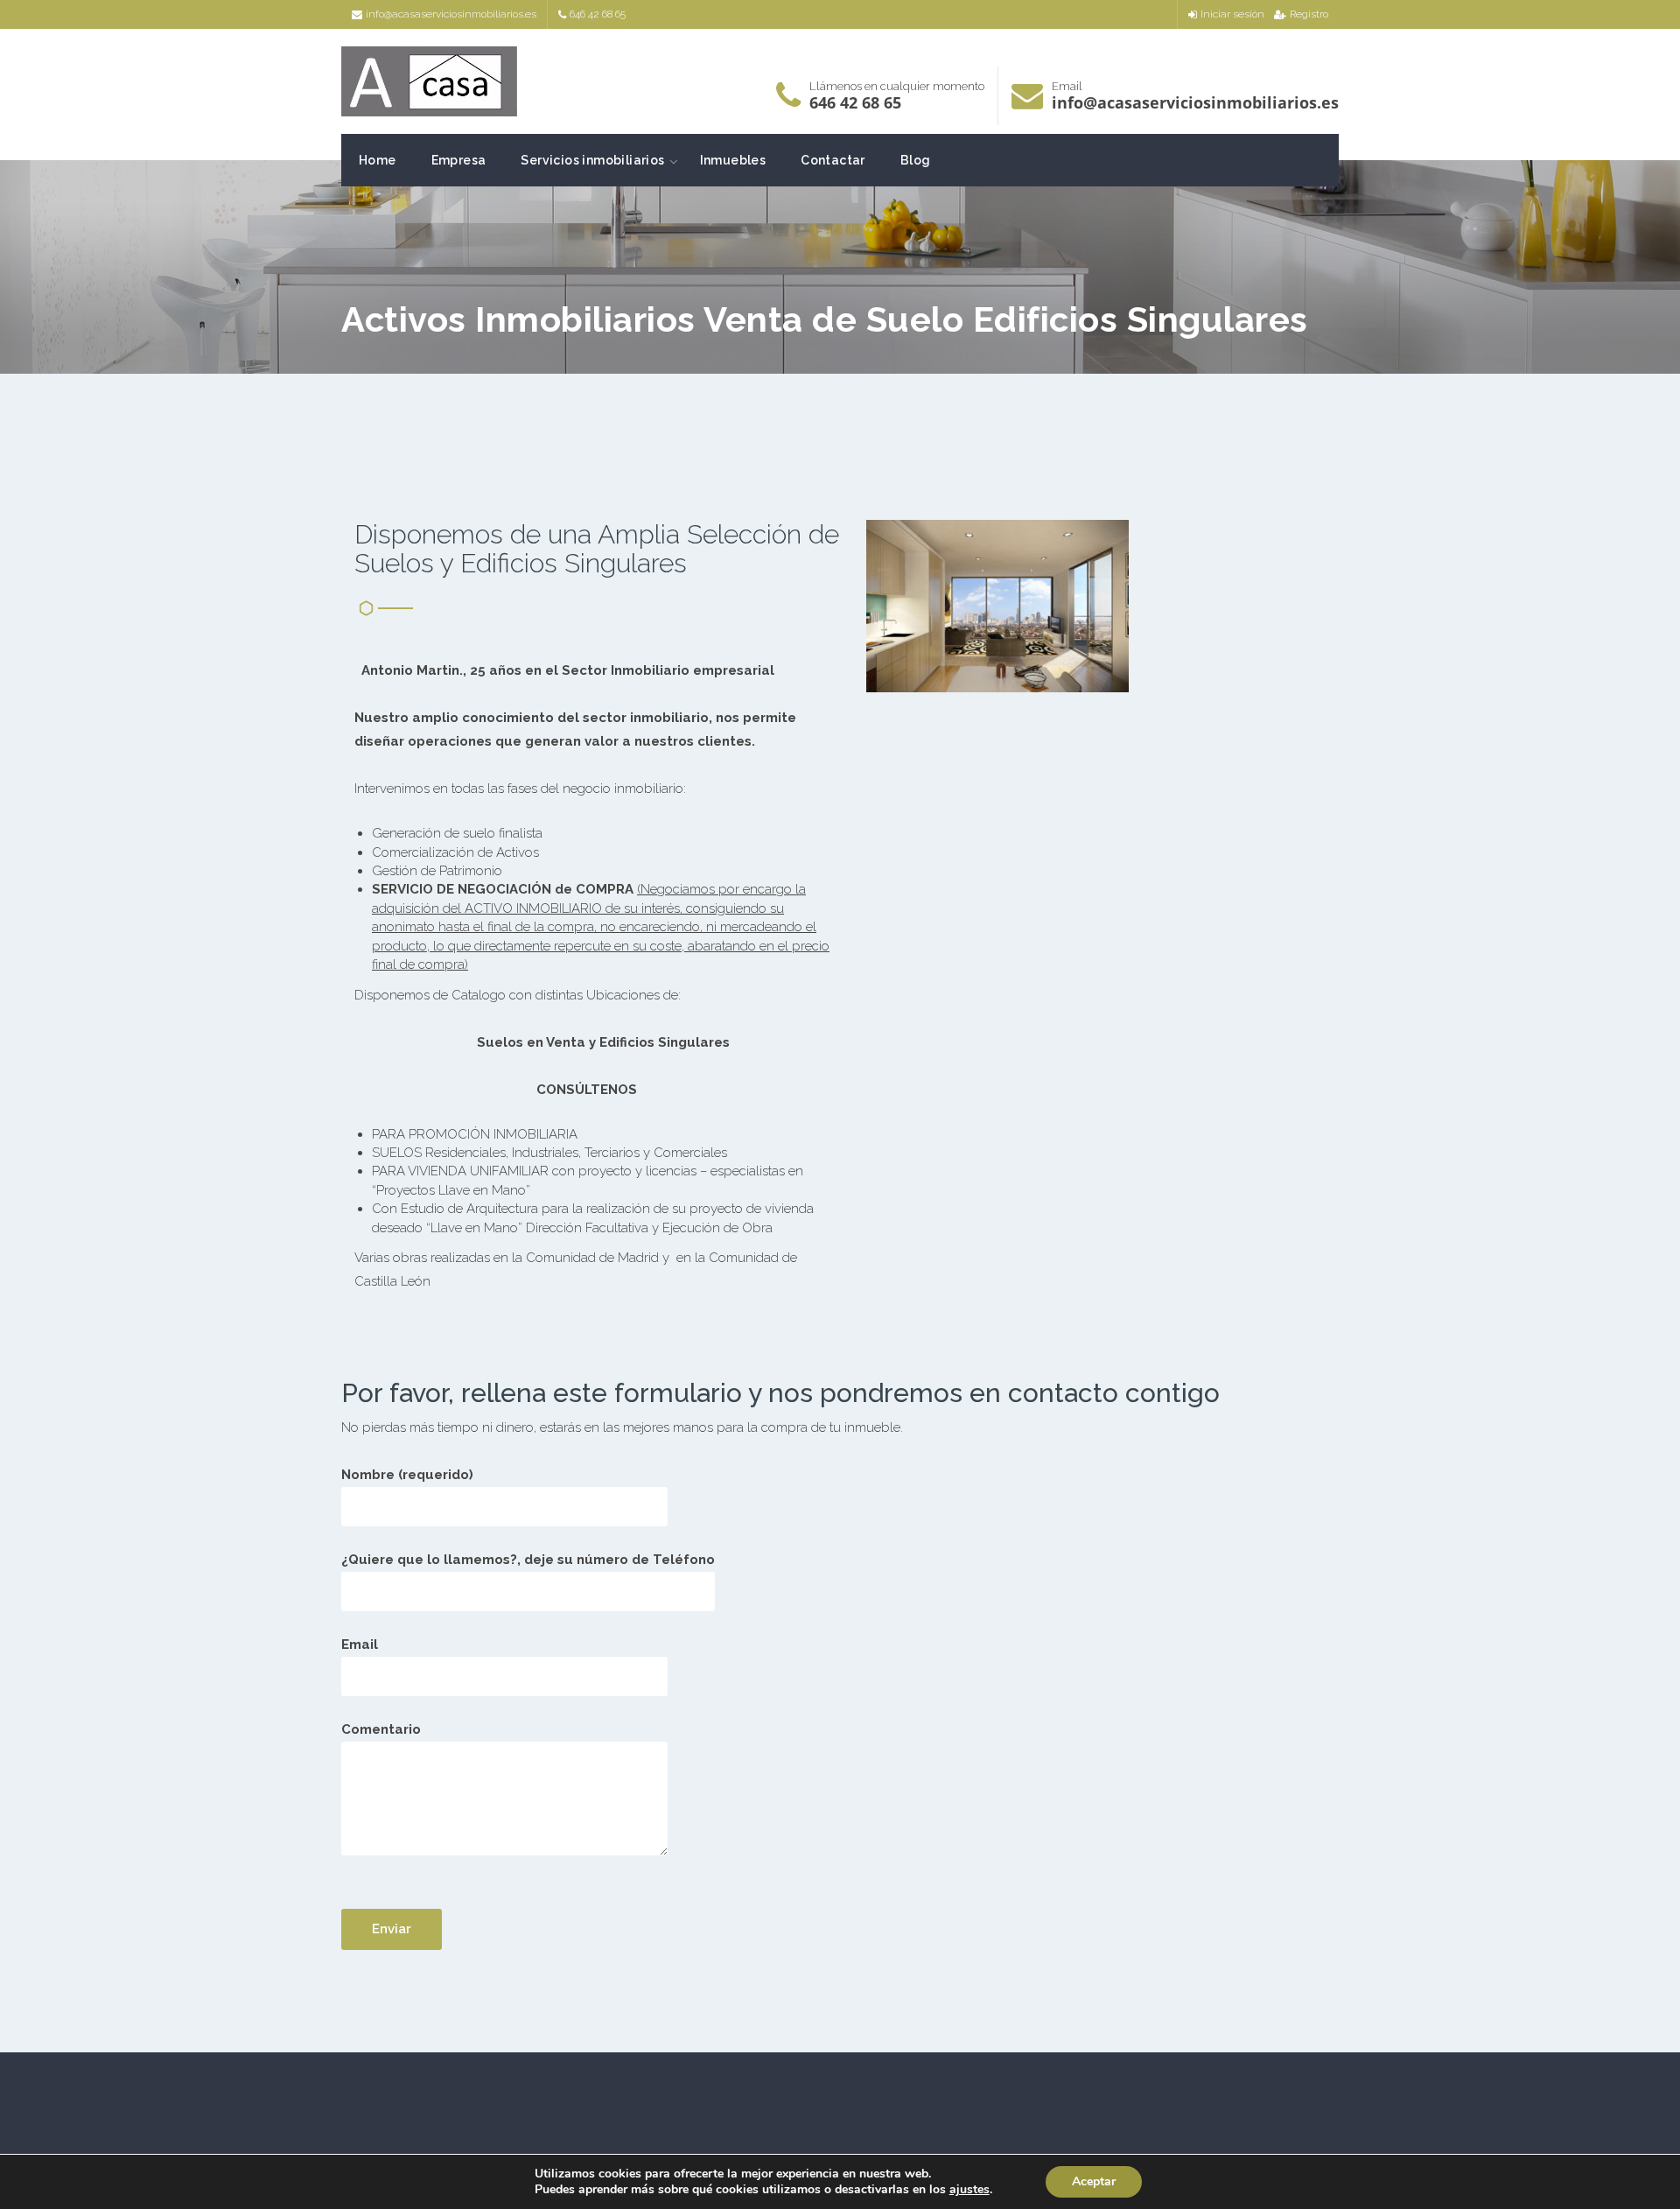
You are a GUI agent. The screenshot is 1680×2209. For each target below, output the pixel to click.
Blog (916, 160)
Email (360, 1644)
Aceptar (1094, 2181)
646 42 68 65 (598, 14)
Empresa (459, 160)
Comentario (381, 1729)
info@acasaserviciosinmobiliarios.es (451, 14)
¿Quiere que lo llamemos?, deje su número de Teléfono (528, 1560)
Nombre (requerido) (407, 1475)
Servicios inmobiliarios (592, 160)
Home (378, 160)
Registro (1309, 14)
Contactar (833, 160)
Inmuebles (733, 160)
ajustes (969, 2190)
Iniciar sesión (1232, 14)
